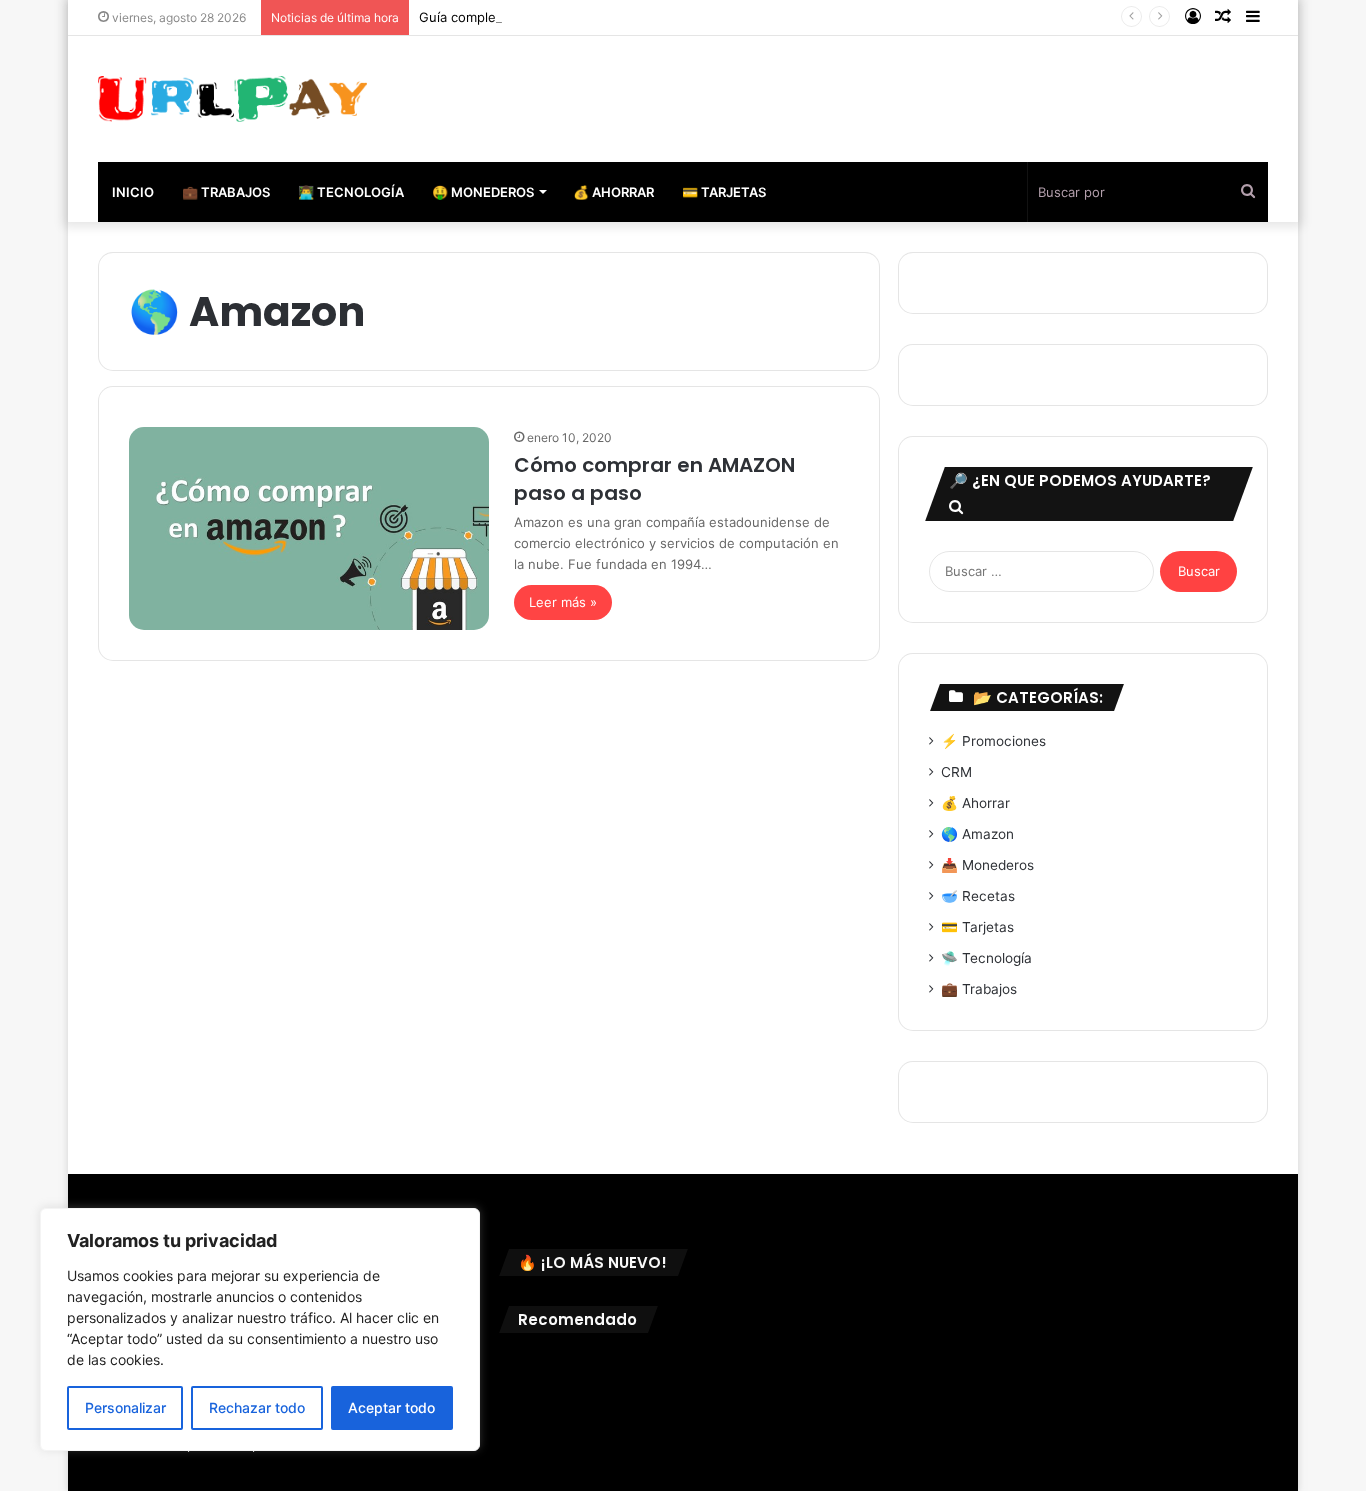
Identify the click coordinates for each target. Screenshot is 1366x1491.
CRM (956, 772)
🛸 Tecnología (986, 958)
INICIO (133, 192)
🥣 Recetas (978, 896)
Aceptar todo (391, 1407)
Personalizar (125, 1407)
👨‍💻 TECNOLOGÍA (351, 192)
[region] (260, 1329)
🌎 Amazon (977, 834)
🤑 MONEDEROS (483, 192)
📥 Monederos (987, 865)
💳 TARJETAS (724, 192)
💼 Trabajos (979, 989)
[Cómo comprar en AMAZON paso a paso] (309, 528)
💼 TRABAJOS (226, 192)
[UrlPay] (232, 99)
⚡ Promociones (993, 741)
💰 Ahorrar (975, 803)
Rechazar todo (257, 1407)
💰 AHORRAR (613, 192)
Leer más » (563, 602)
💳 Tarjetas (977, 927)
